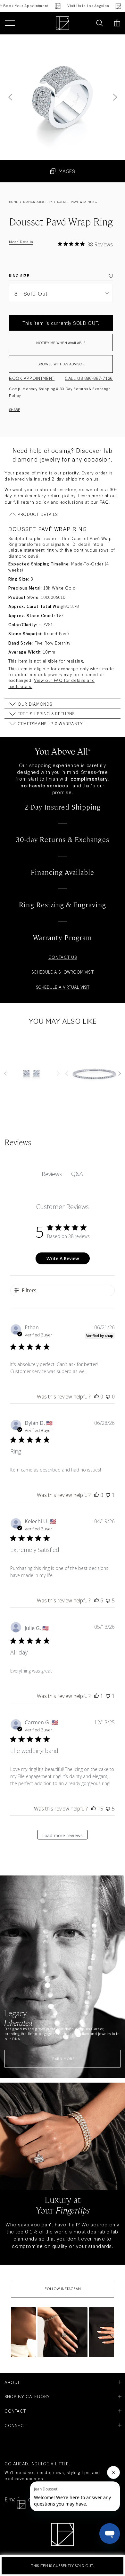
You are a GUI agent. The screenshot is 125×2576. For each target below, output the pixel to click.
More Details (21, 242)
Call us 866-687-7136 (89, 378)
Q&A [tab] (77, 1174)
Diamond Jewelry (37, 202)
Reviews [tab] (52, 1174)
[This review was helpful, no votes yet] (96, 1397)
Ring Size (19, 275)
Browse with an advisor (61, 364)
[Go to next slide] (115, 97)
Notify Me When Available (61, 343)
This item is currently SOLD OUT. (63, 2565)
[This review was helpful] (96, 1600)
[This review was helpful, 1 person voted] (96, 1696)
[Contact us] (86, 23)
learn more (63, 2058)
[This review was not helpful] (108, 1600)
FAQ (104, 502)
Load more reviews (63, 1835)
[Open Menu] (10, 23)
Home (14, 202)
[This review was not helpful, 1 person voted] (108, 1495)
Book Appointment (32, 378)
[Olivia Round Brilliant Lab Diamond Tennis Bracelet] (93, 1073)
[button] (63, 2332)
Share (15, 409)
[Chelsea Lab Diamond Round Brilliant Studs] (32, 1073)
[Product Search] (100, 23)
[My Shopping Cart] (117, 23)
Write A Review (63, 1258)
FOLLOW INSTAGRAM (63, 2288)
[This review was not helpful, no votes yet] (108, 1397)
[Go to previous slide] (10, 97)
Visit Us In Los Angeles (80, 6)
